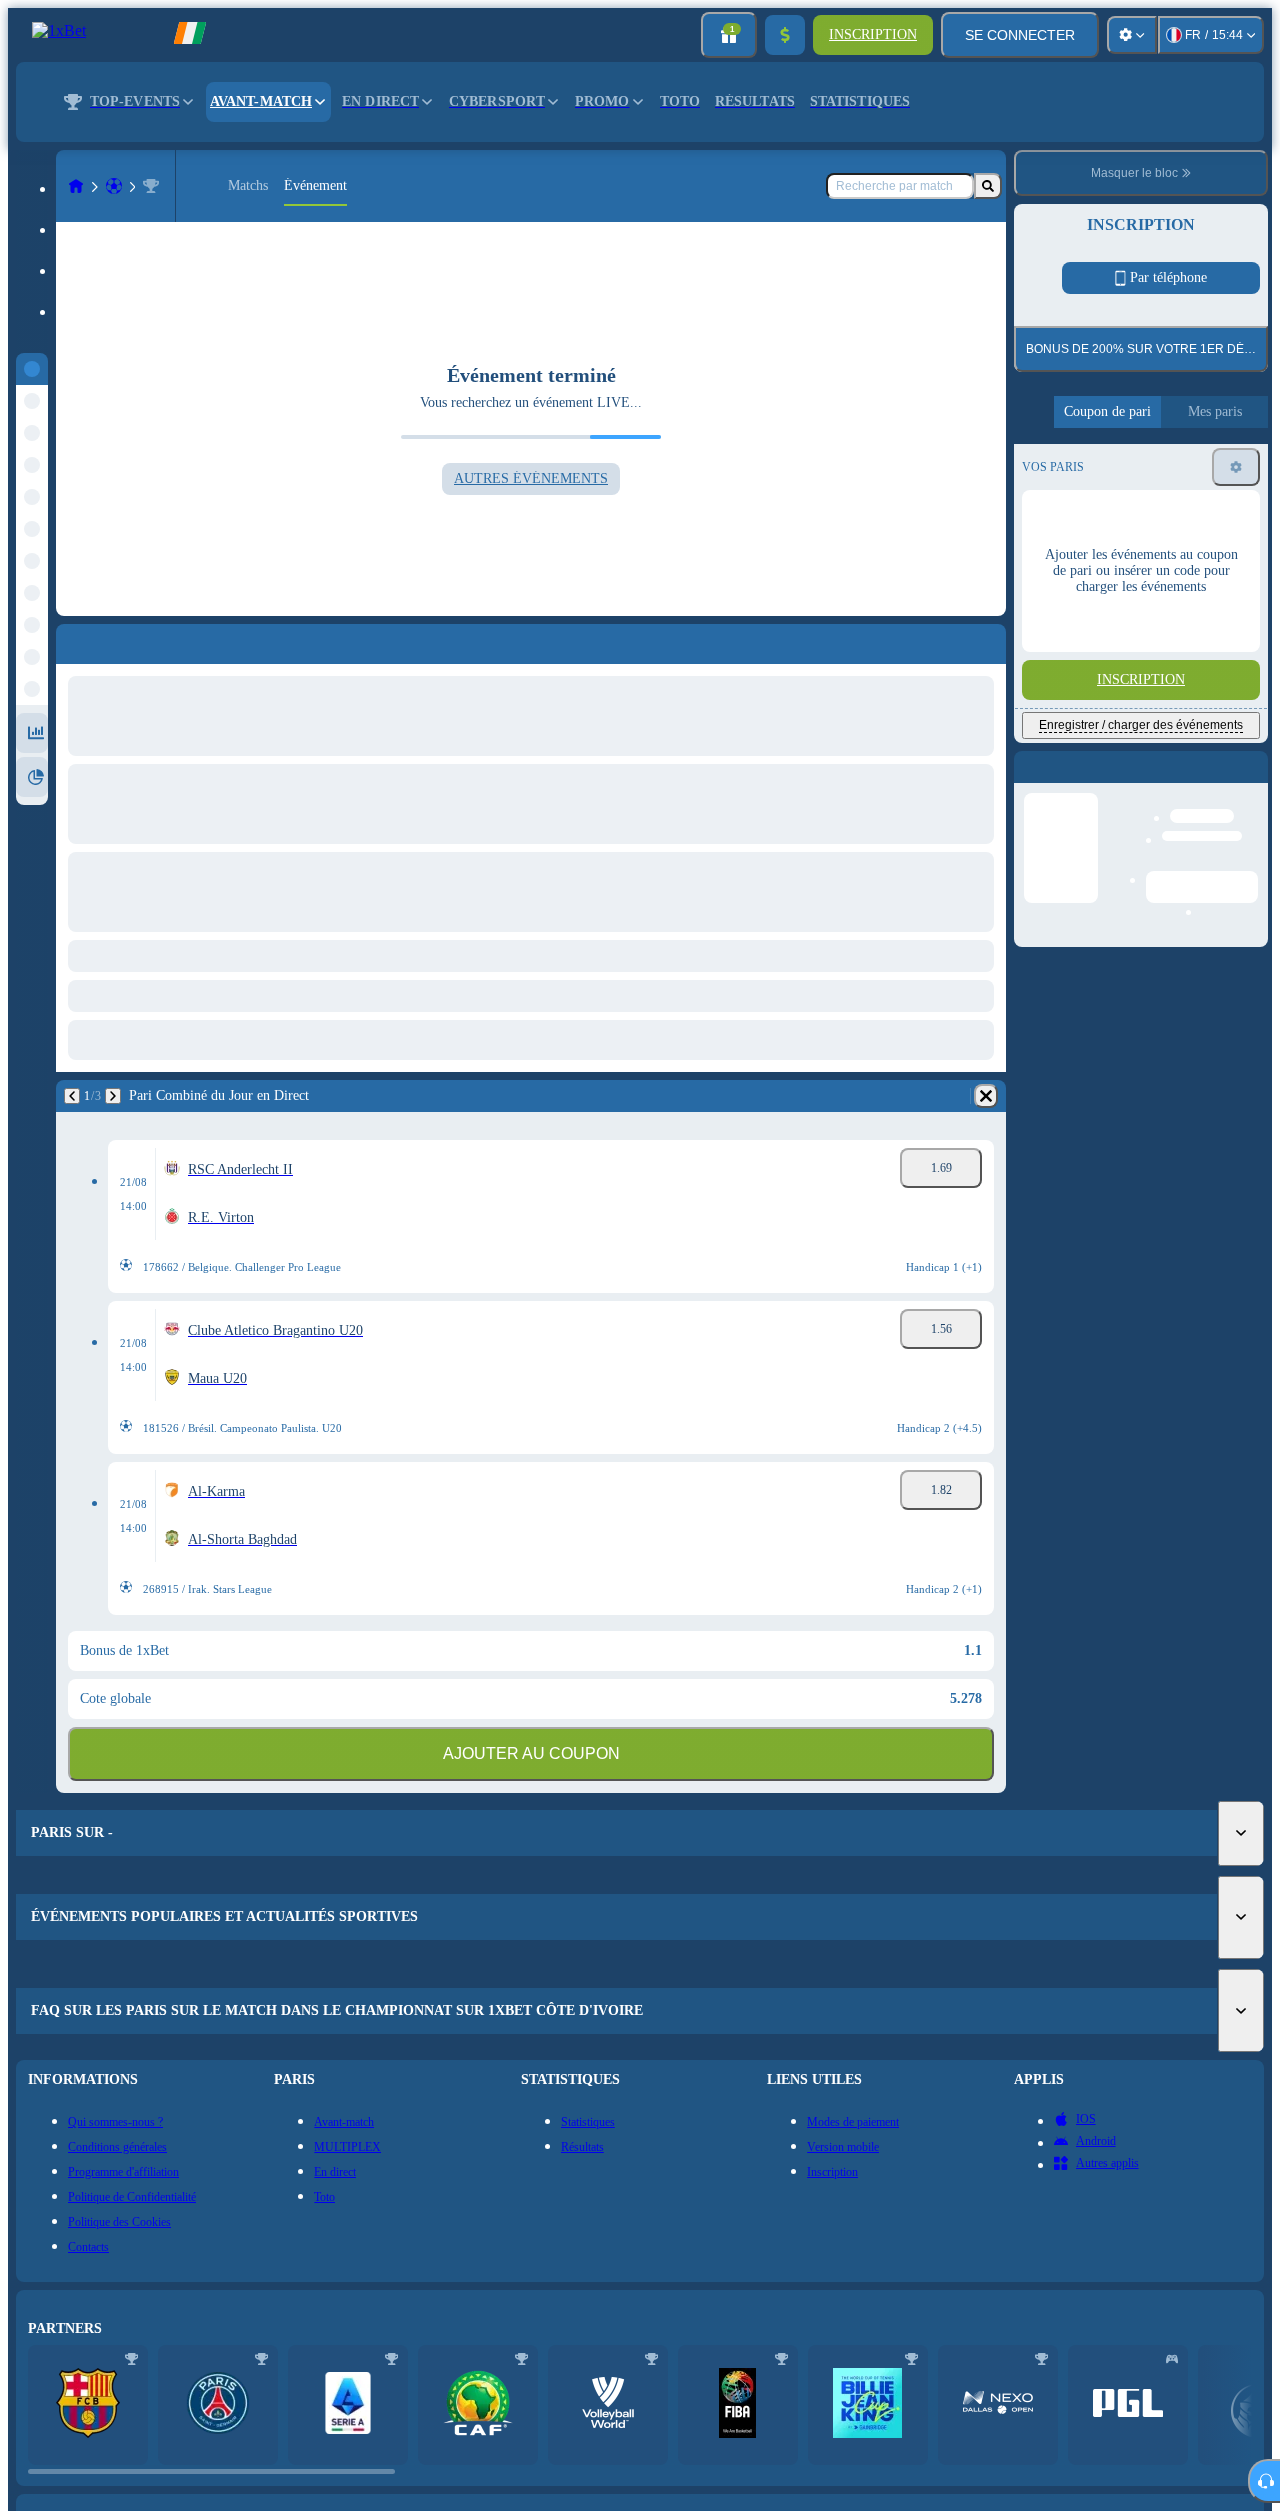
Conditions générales (1128, 618)
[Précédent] (72, 1096)
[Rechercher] (988, 186)
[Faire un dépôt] (785, 35)
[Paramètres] (1132, 35)
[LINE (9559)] (76, 186)
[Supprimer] (986, 1096)
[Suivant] (113, 1096)
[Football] (114, 186)
